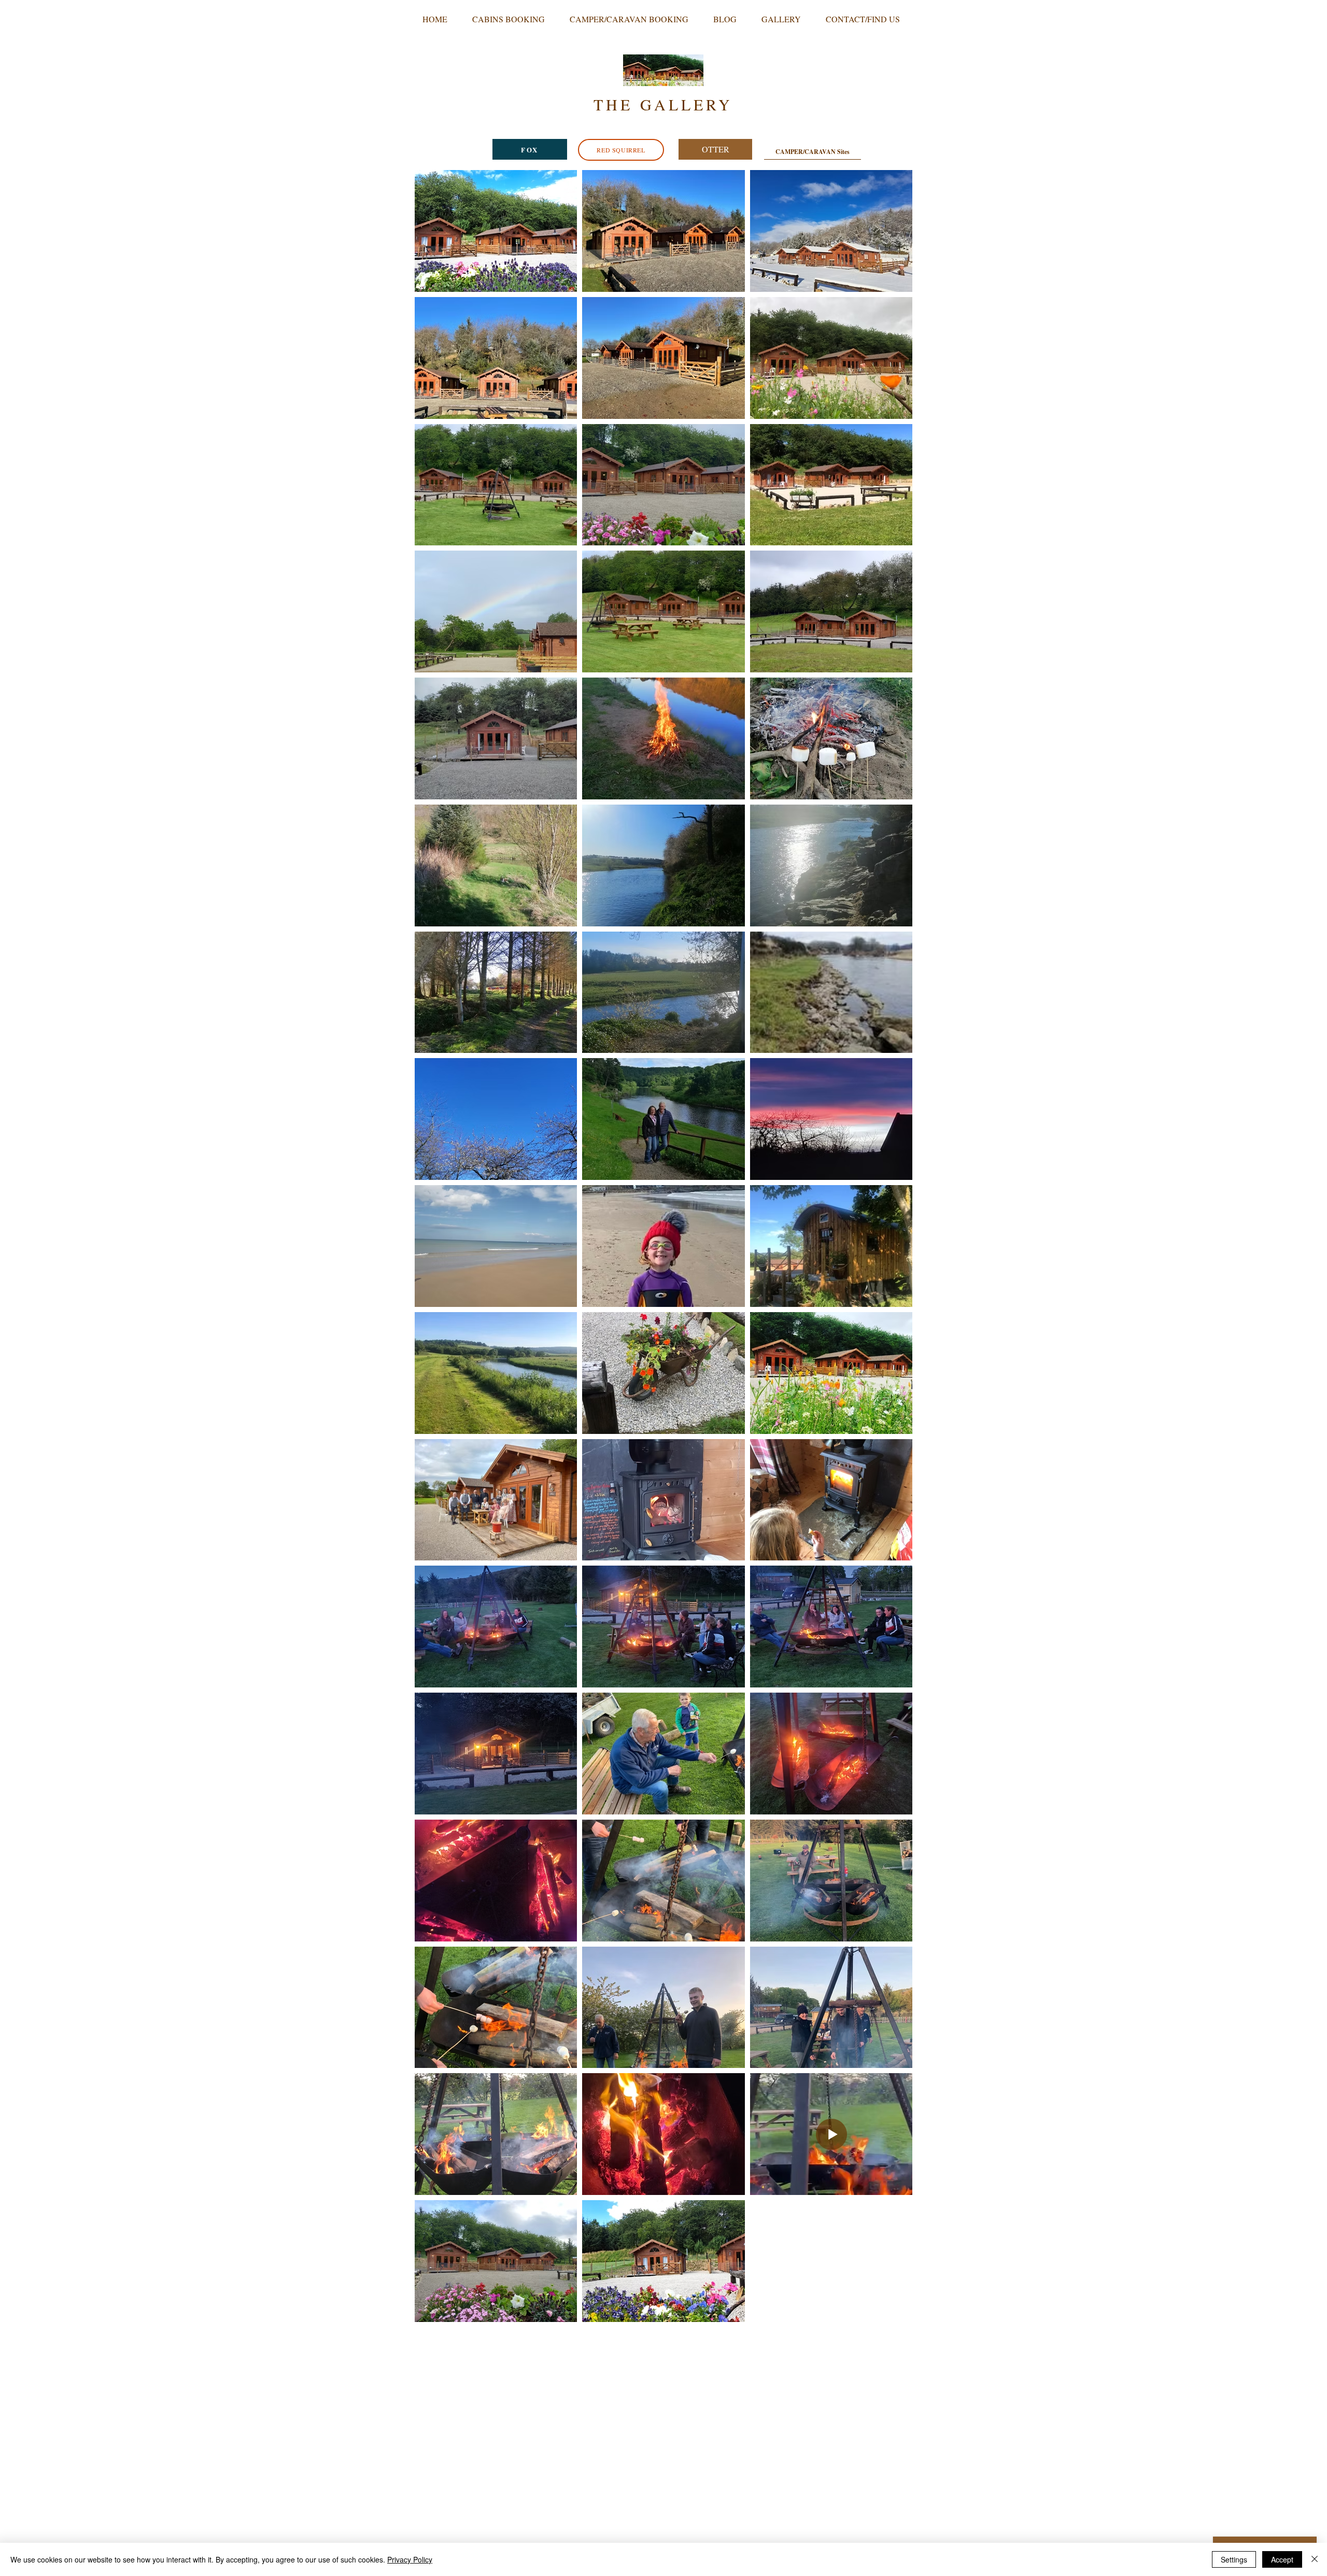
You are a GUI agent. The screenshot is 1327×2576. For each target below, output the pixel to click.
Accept (1282, 2559)
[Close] (1315, 2559)
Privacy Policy (410, 2559)
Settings (1234, 2559)
